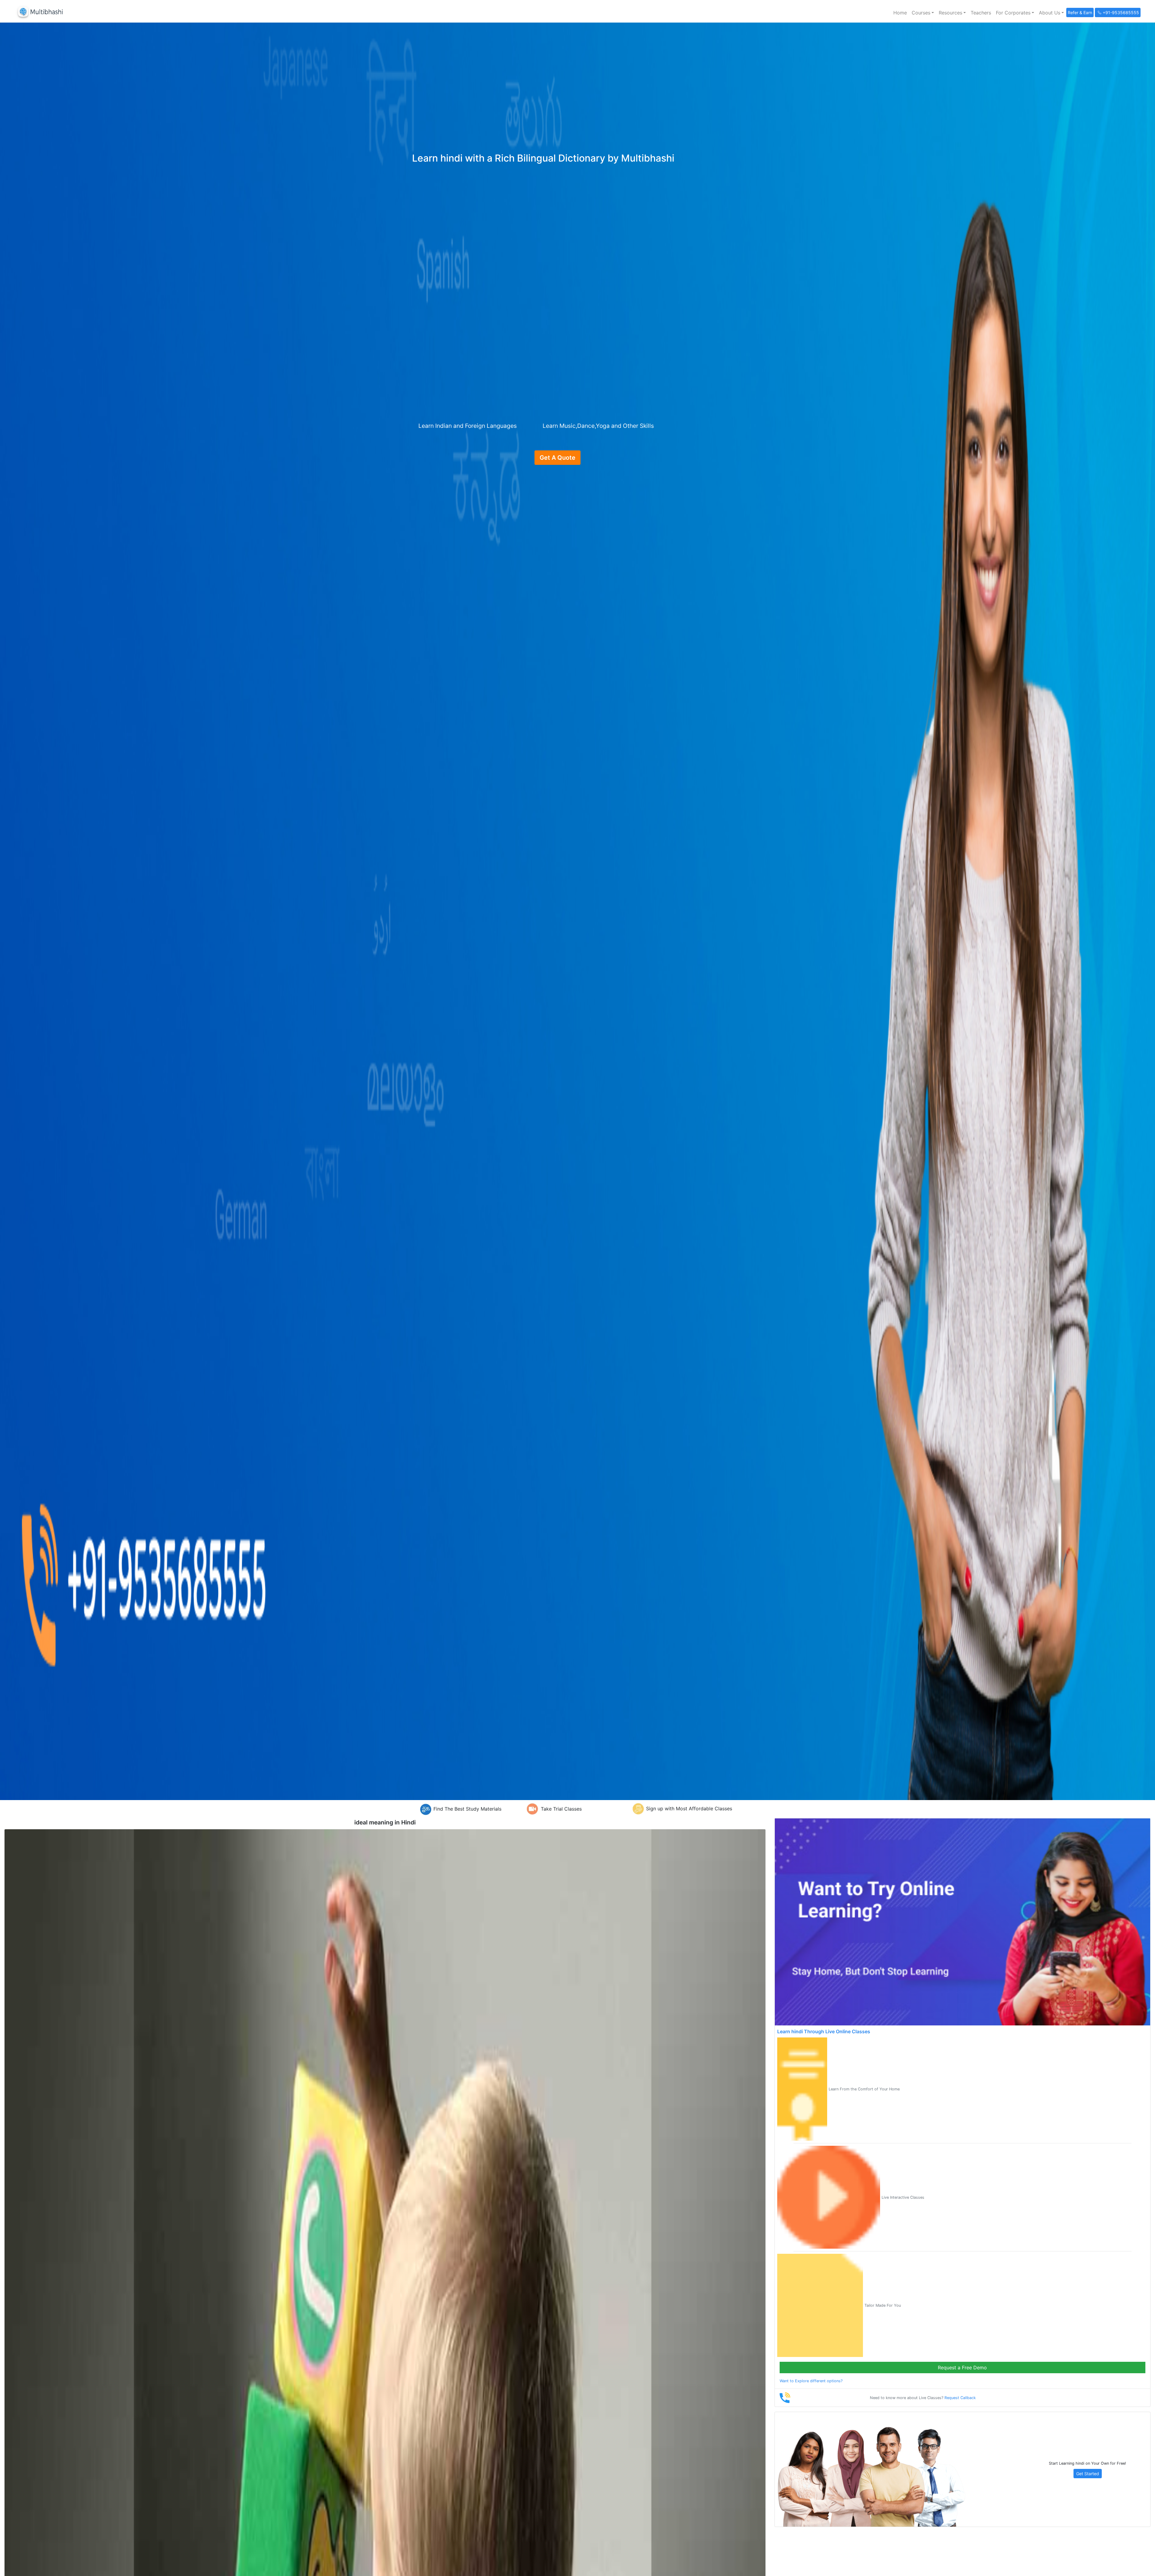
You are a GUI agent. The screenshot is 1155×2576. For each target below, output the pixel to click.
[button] (923, 13)
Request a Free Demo (962, 2368)
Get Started (1088, 2474)
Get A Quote (557, 458)
